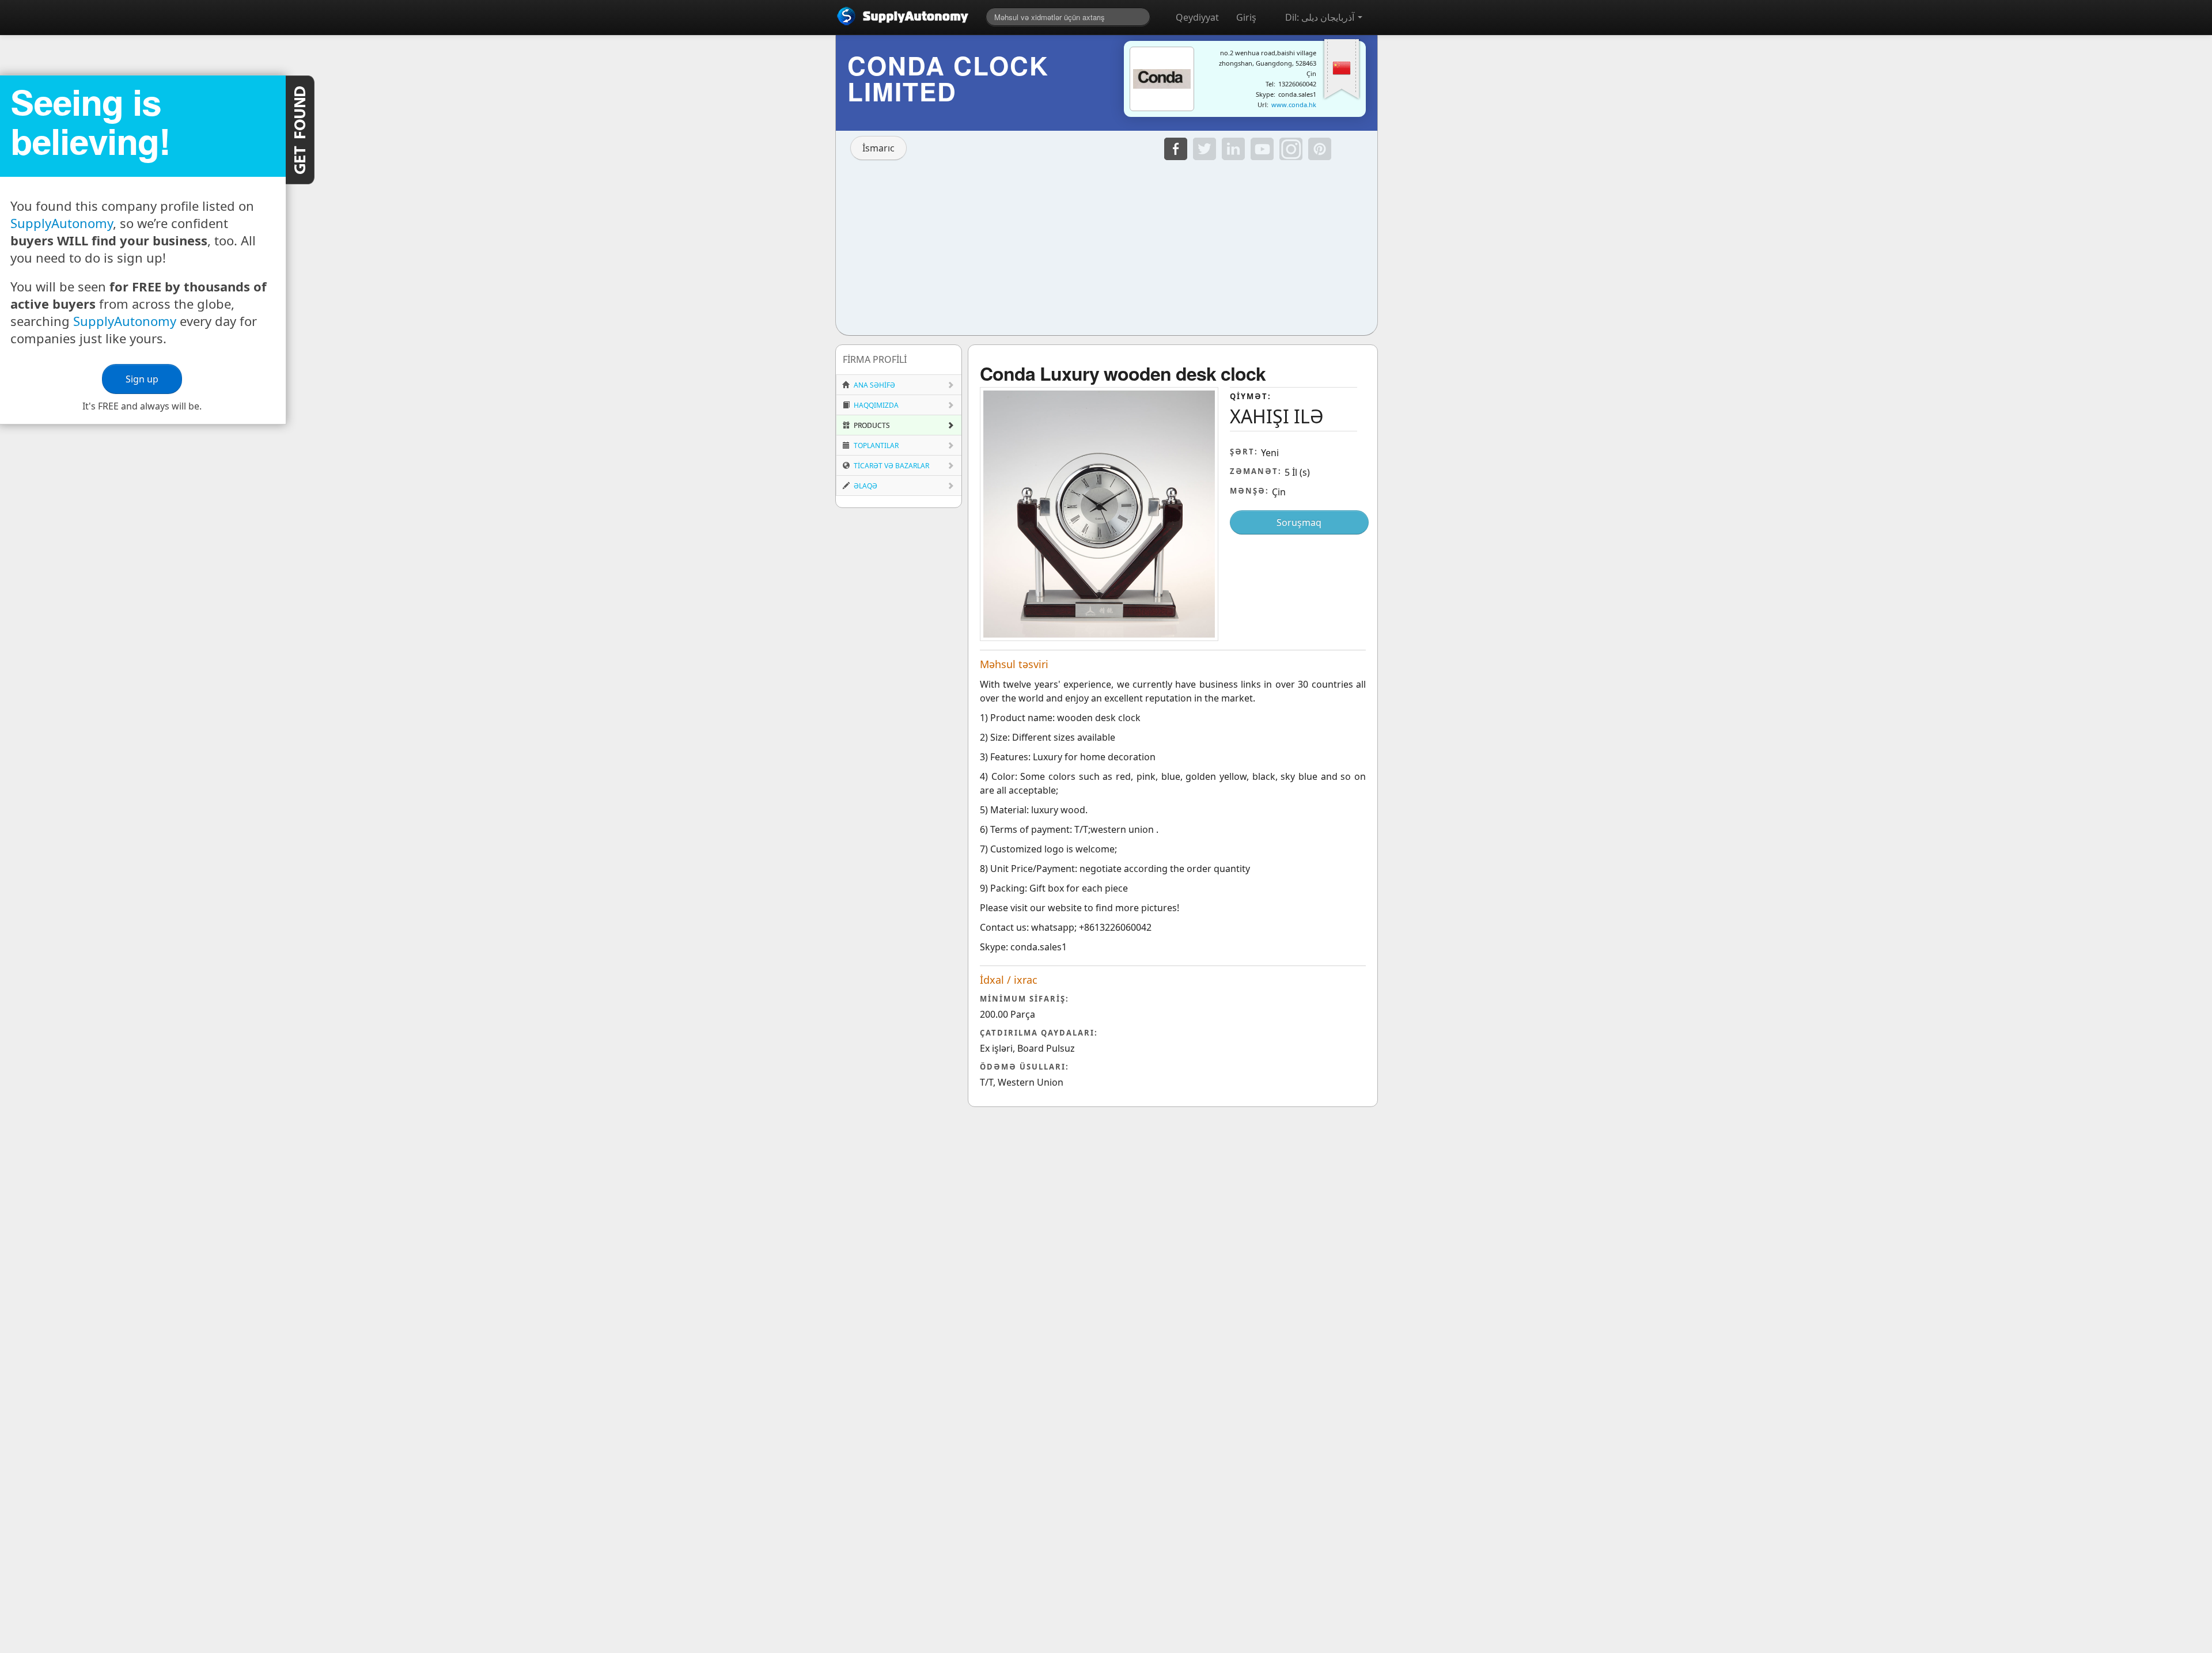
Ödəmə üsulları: (1024, 1067)
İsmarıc (878, 148)
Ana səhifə (874, 385)
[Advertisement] (1107, 245)
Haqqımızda (875, 405)
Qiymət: (1251, 396)
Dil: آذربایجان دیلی (1321, 17)
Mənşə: (1249, 491)
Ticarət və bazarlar (891, 466)
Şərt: (1244, 452)
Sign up (143, 379)
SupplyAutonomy (62, 223)
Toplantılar (875, 446)
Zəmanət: (1256, 471)
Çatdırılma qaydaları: (1039, 1033)
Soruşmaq (1299, 522)
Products (871, 425)
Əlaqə (865, 486)
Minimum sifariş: (1024, 999)
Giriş (1246, 17)
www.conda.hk (1294, 105)
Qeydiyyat (1197, 17)
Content (300, 130)
